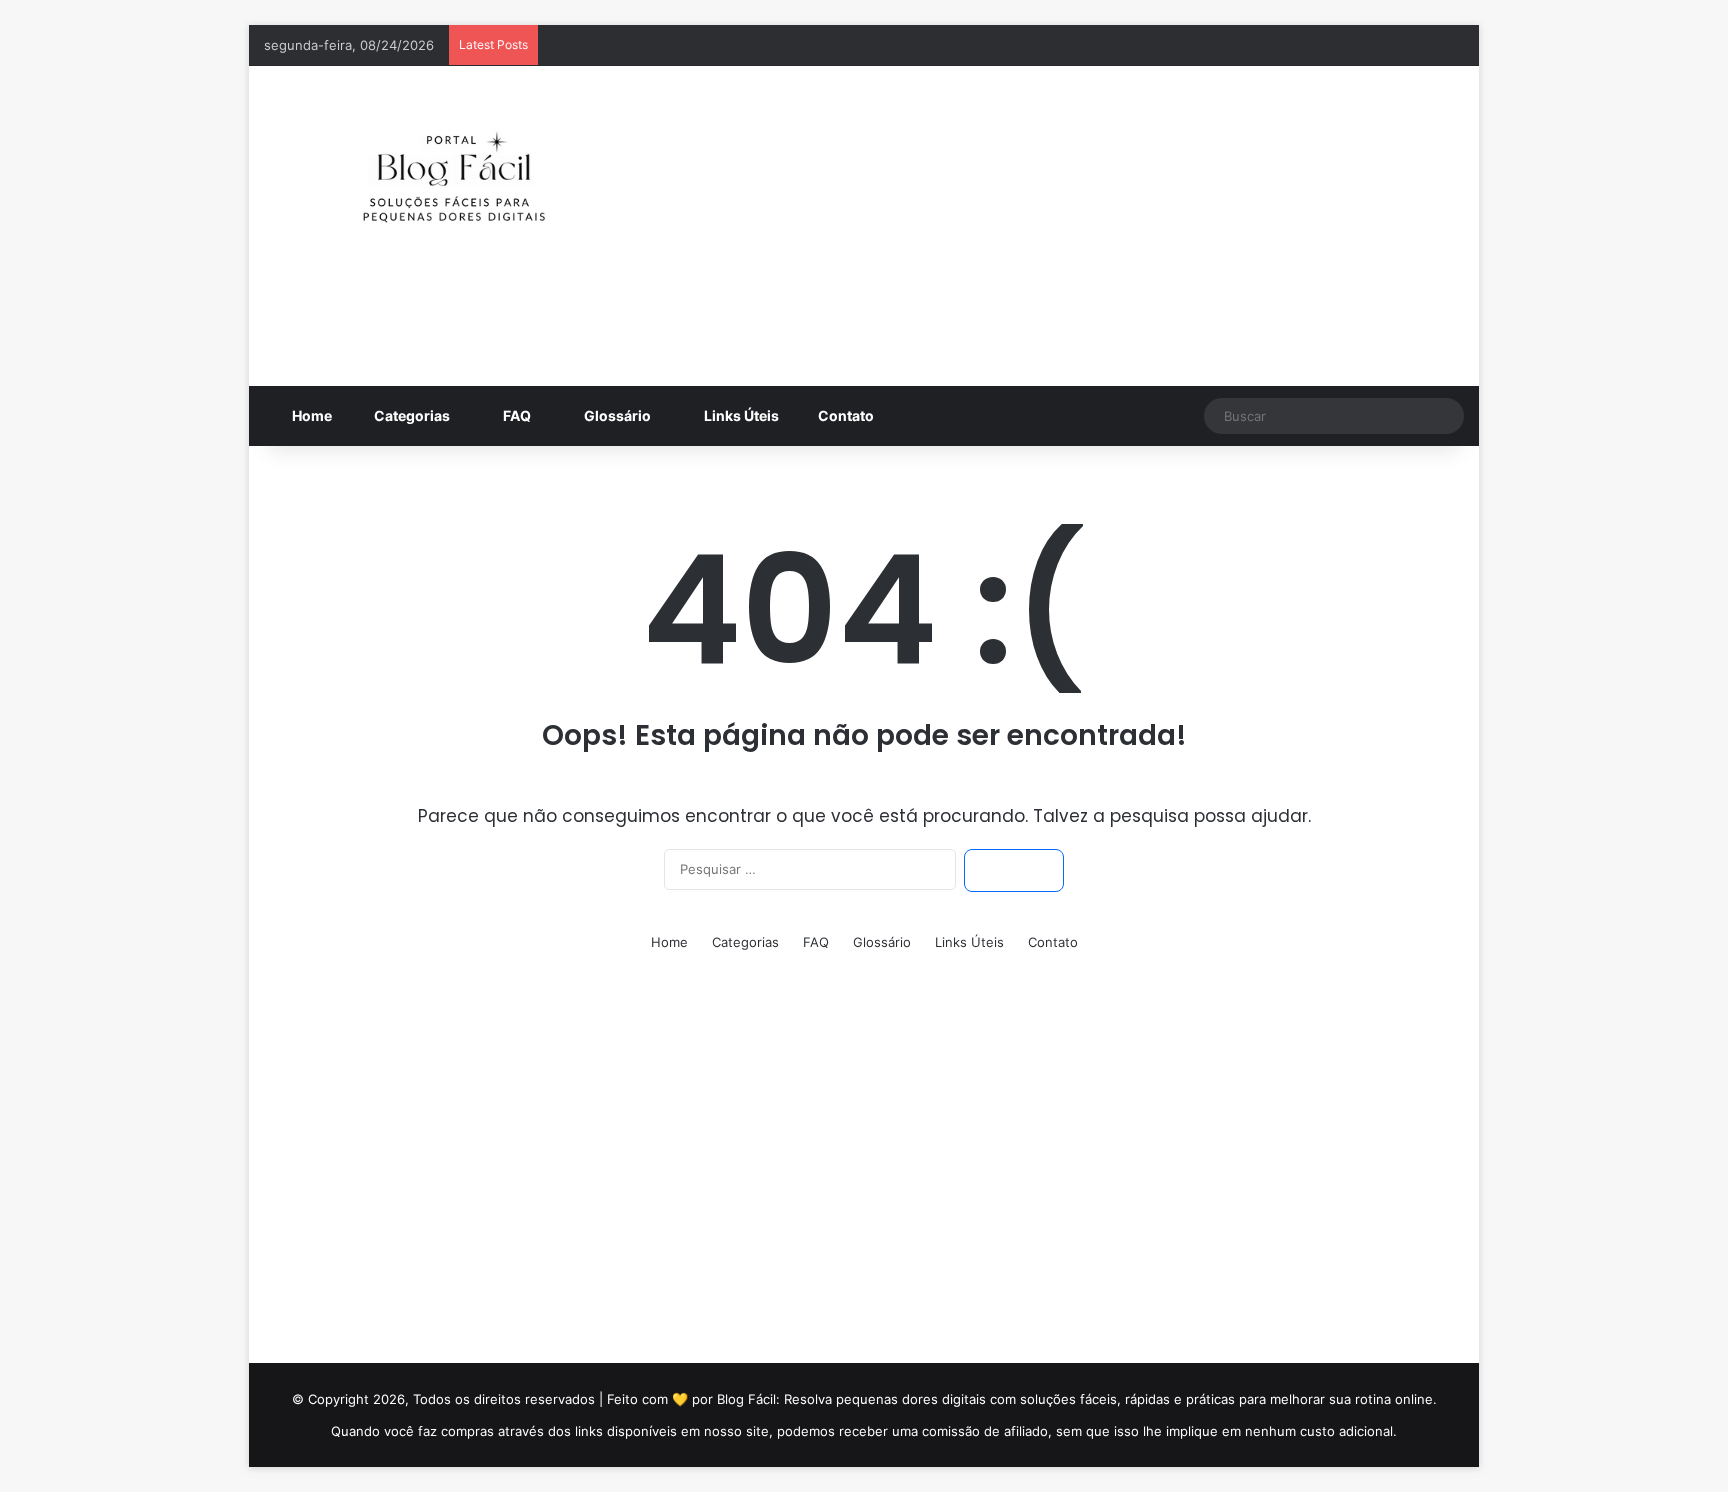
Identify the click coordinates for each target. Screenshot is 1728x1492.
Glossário (616, 415)
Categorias (410, 415)
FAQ (515, 415)
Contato (846, 415)
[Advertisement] (1069, 226)
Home (310, 415)
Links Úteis (740, 415)
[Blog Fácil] (454, 166)
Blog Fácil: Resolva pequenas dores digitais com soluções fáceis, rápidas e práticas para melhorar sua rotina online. (1077, 1399)
